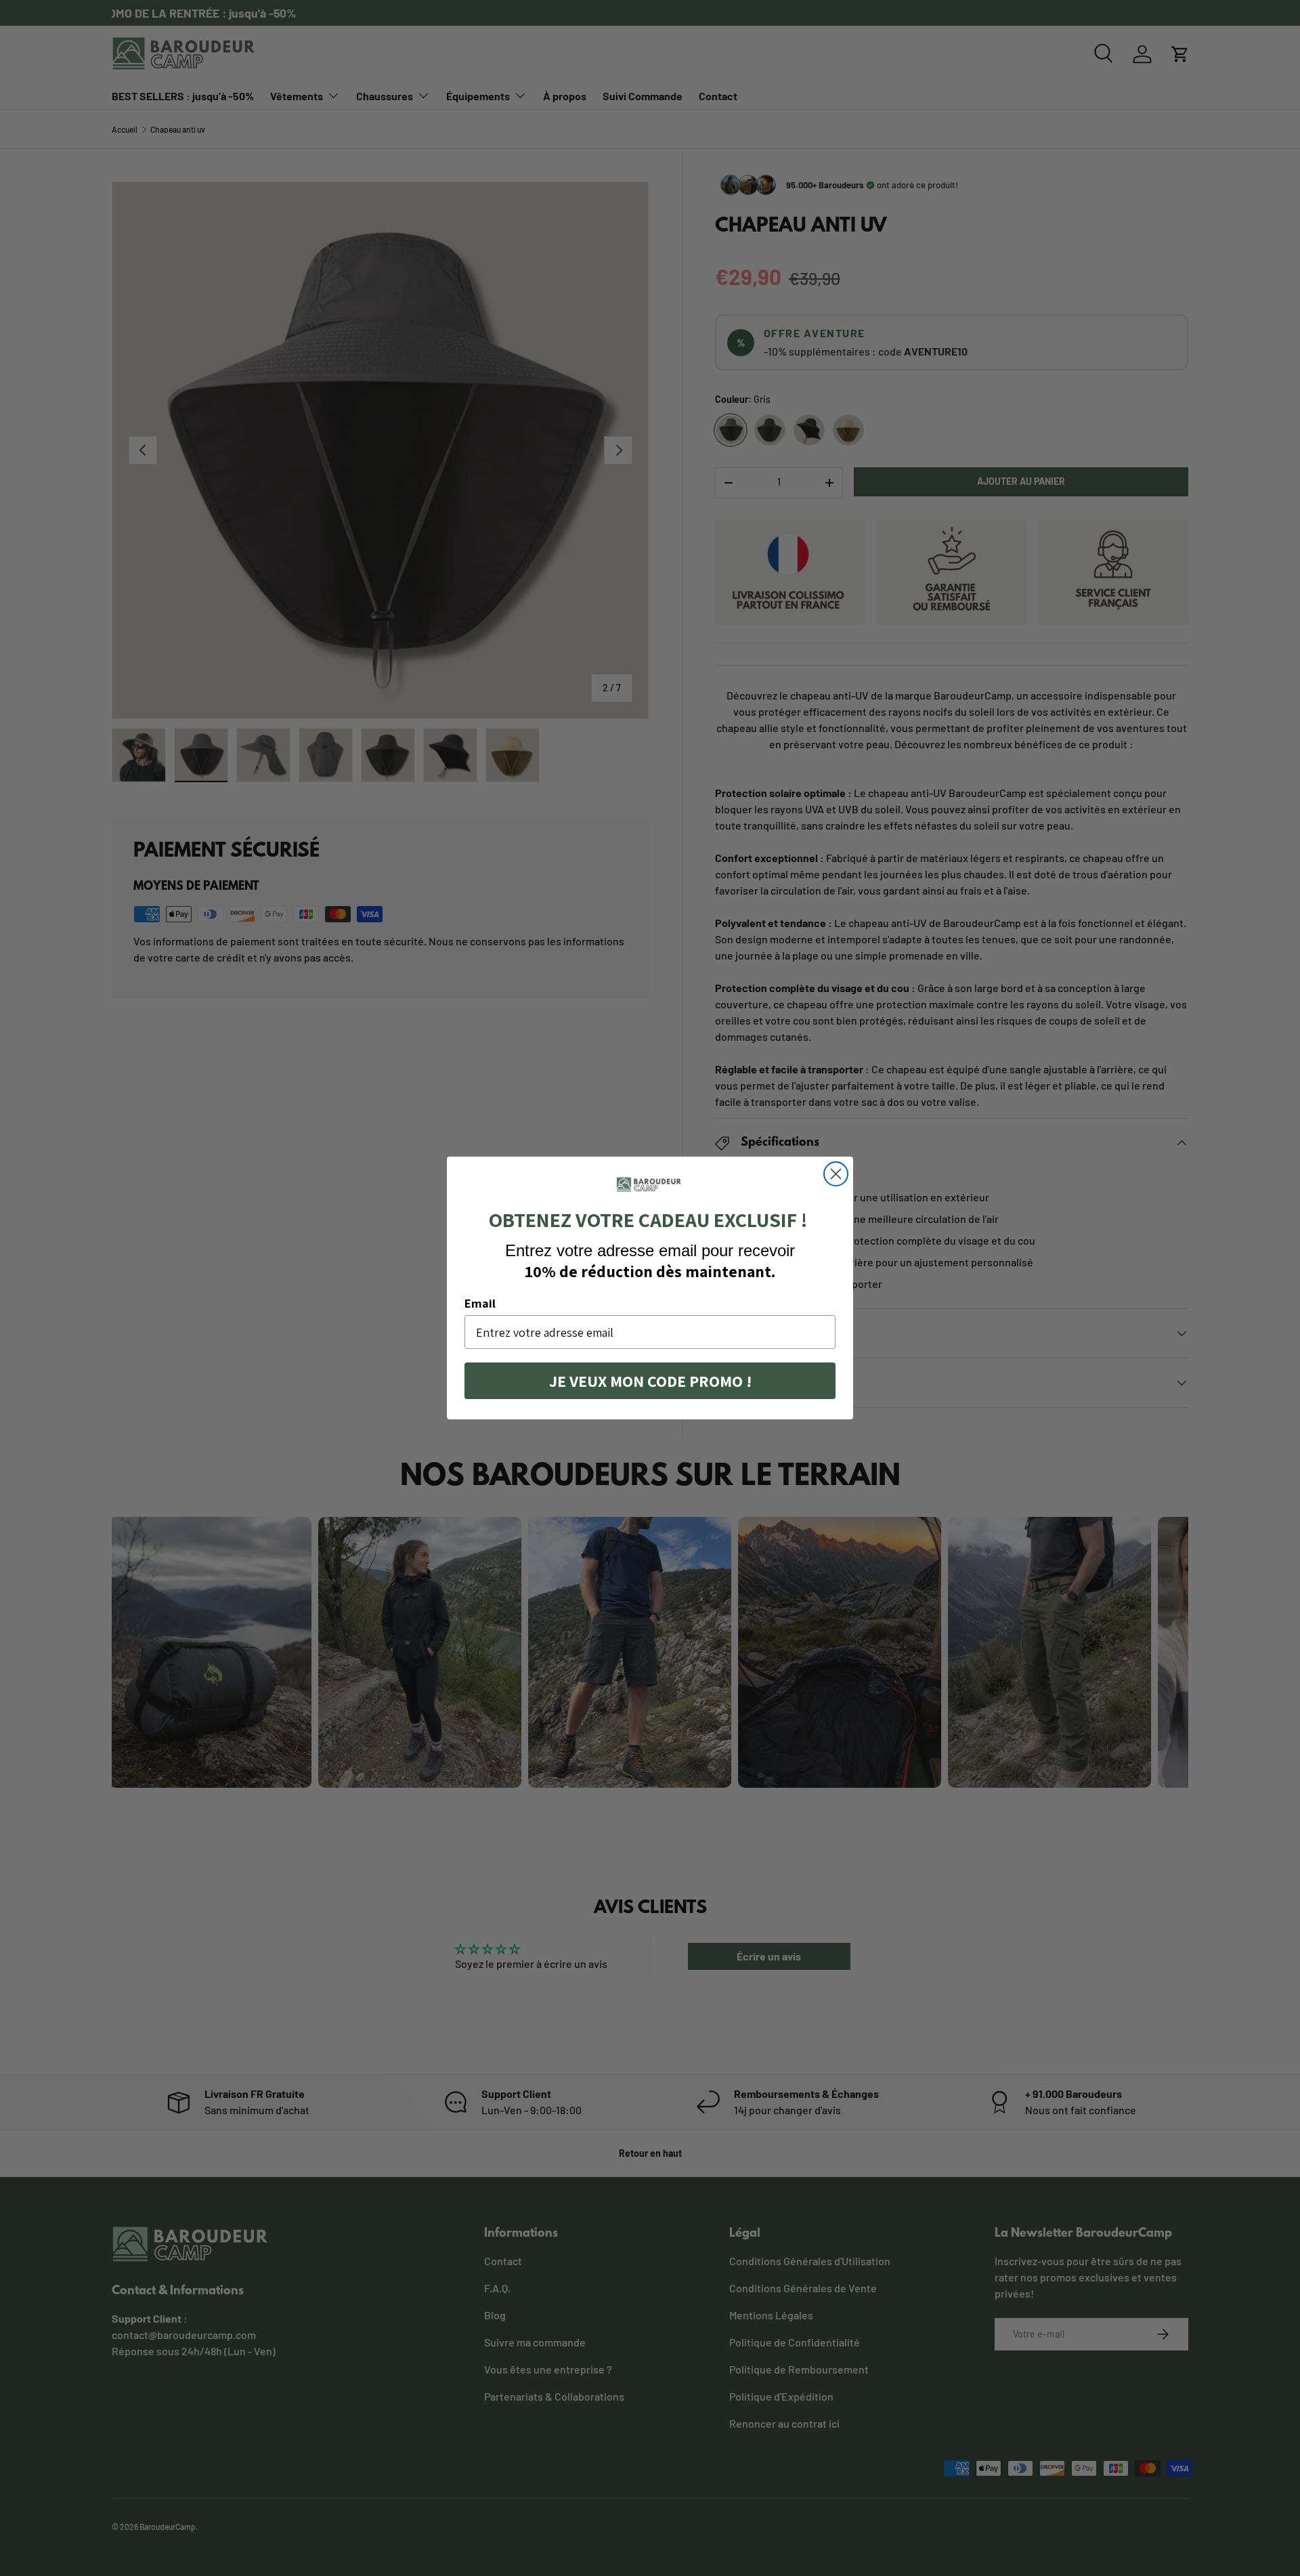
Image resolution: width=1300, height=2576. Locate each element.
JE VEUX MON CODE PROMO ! (650, 1381)
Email (480, 1303)
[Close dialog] (836, 1174)
